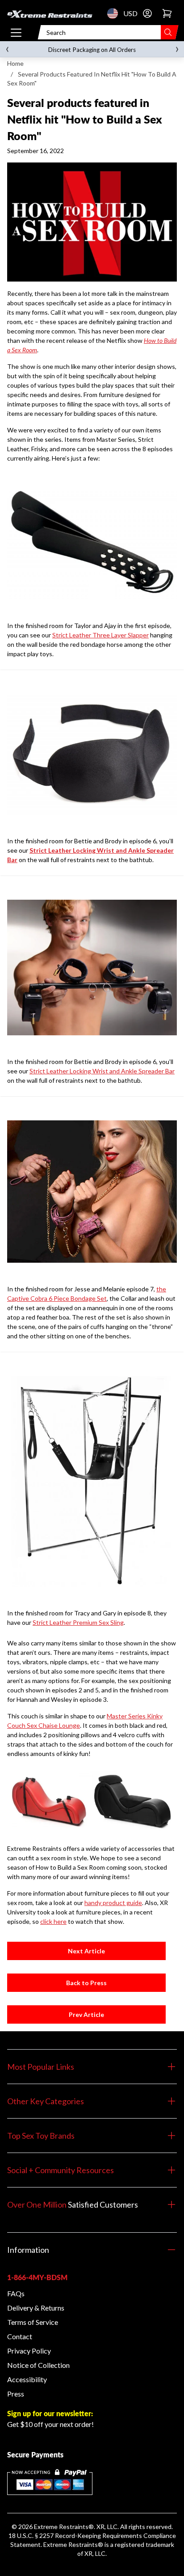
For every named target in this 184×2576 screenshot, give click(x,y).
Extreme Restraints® (73, 2544)
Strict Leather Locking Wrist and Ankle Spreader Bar (102, 1071)
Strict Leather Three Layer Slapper (100, 635)
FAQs (16, 2293)
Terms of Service (33, 2322)
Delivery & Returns (36, 2308)
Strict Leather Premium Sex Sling (78, 1622)
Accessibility (27, 2379)
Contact (20, 2336)
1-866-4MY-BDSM (37, 2277)
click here (53, 1921)
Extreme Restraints (61, 2527)
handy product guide (113, 1903)
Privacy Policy (29, 2351)
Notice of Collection (38, 2365)
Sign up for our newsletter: (50, 2413)
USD (115, 13)
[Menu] (16, 32)
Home (15, 63)
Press (16, 2394)
